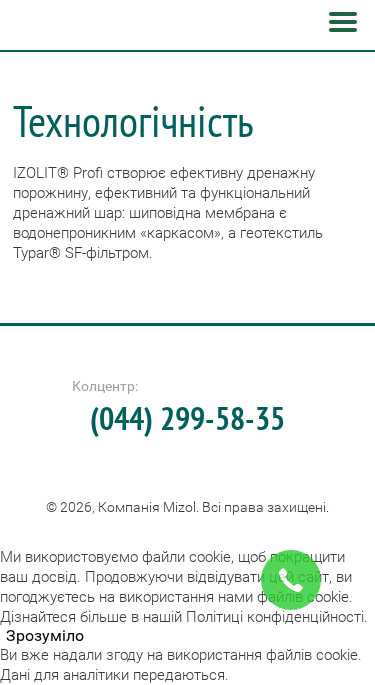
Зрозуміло (45, 636)
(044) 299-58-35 (187, 418)
